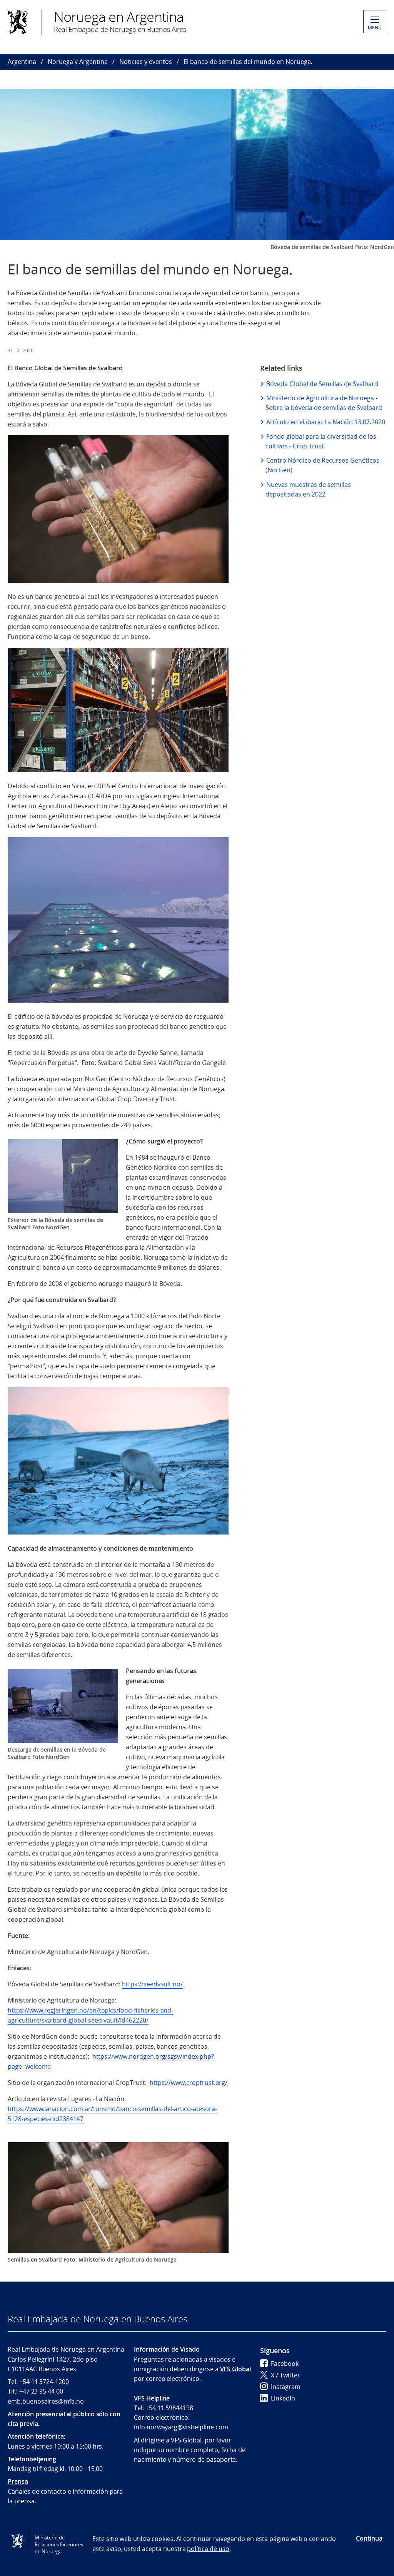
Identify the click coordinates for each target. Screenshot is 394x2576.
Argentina (22, 62)
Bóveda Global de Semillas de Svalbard (322, 384)
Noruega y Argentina (78, 62)
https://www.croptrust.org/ (189, 2083)
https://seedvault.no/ (152, 1984)
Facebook (285, 2364)
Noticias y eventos (146, 62)
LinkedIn (283, 2398)
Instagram (286, 2387)
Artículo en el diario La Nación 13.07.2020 (326, 422)
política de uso (208, 2549)
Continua (369, 2538)
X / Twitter (285, 2375)
